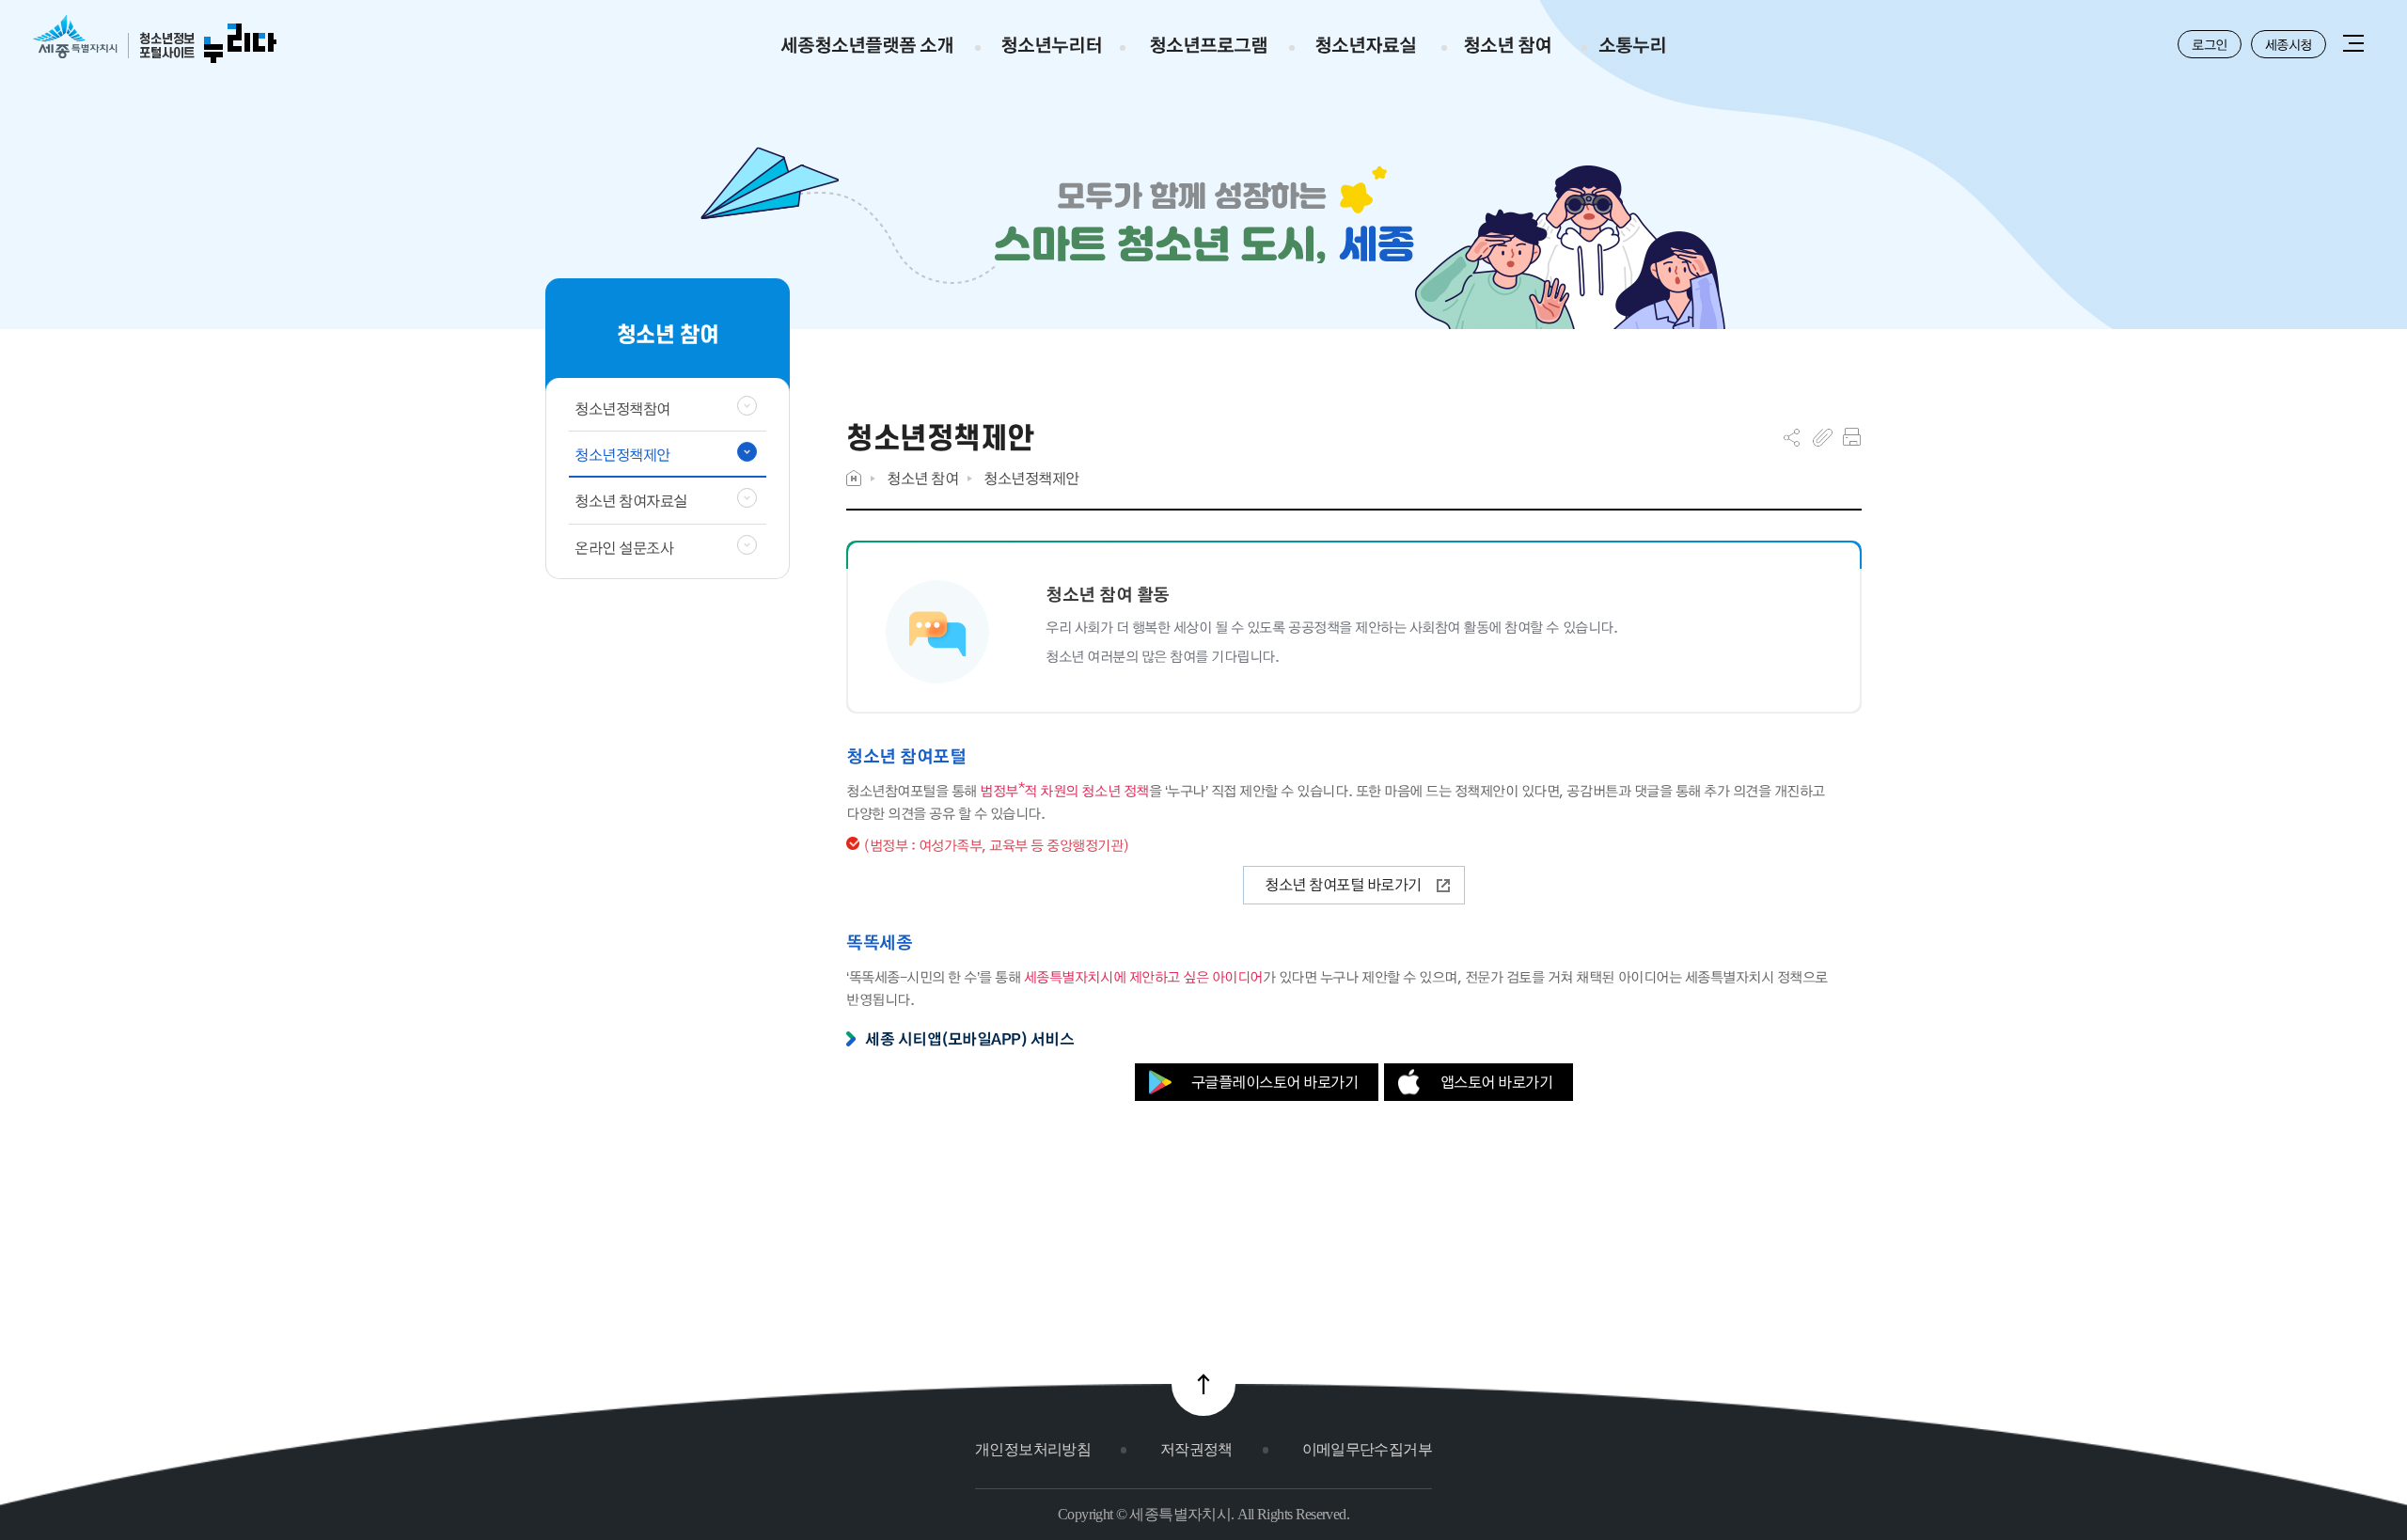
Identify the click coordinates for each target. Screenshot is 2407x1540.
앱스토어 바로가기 (1497, 1082)
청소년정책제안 (1031, 478)
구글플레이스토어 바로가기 (1275, 1082)
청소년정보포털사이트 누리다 (155, 40)
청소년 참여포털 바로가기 (1343, 884)
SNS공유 (1792, 437)
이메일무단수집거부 (1367, 1449)
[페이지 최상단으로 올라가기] (1203, 1384)
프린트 (1852, 437)
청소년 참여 (922, 478)
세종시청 (2289, 44)
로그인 (2210, 44)
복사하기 (1823, 437)
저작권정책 (1196, 1449)
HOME (854, 478)
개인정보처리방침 (1033, 1449)
